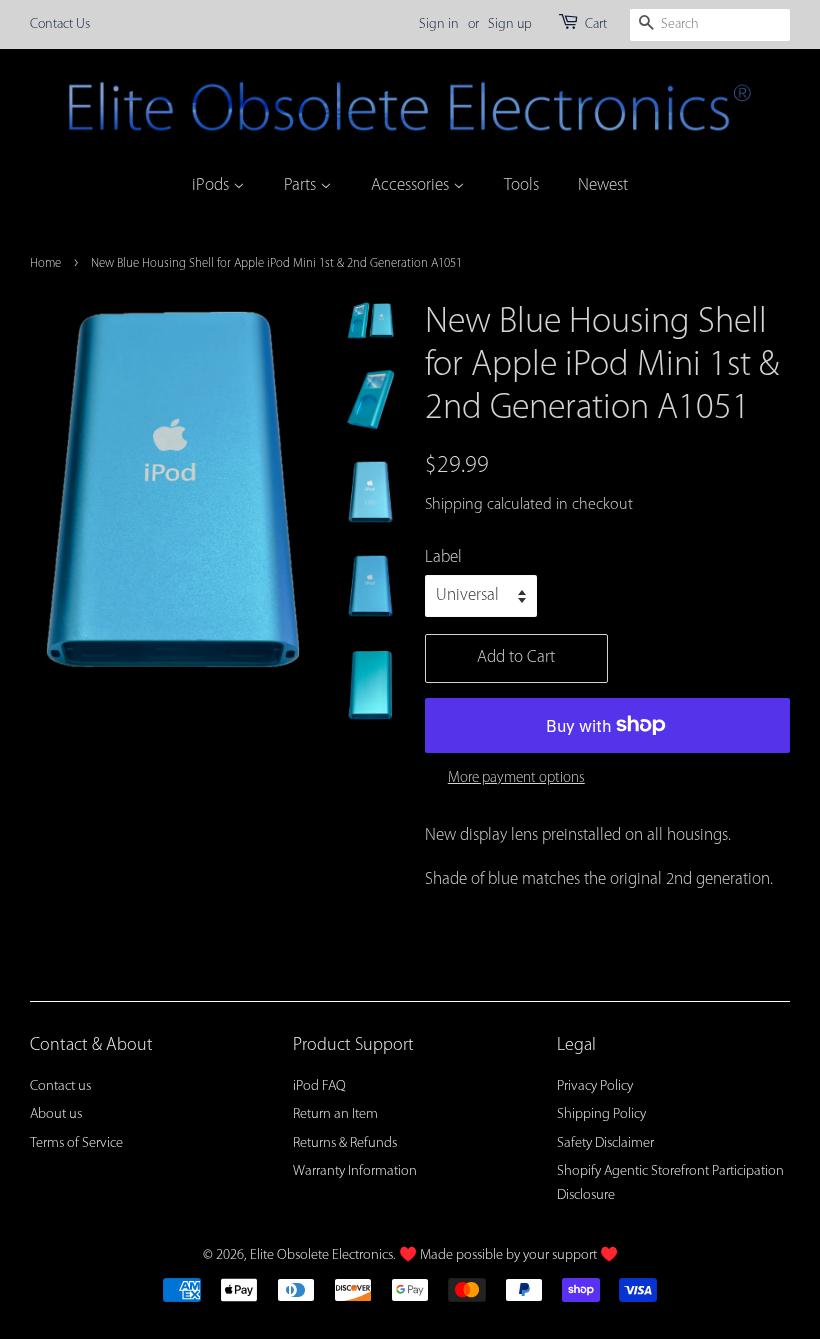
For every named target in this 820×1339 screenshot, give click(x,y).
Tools (521, 185)
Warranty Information (355, 1171)
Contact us (60, 1086)
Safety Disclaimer (605, 1143)
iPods (212, 185)
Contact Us (60, 24)
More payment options (516, 778)
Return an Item (335, 1114)
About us (56, 1114)
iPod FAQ (319, 1086)
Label (443, 557)
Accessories (412, 185)
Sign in (439, 24)
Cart (596, 24)
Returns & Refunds (345, 1143)
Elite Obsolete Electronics (321, 1255)
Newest (603, 185)
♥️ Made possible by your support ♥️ (508, 1255)
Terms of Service (76, 1143)
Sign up (510, 24)
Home (45, 263)
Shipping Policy (601, 1114)
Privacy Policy (595, 1086)
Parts (302, 185)
